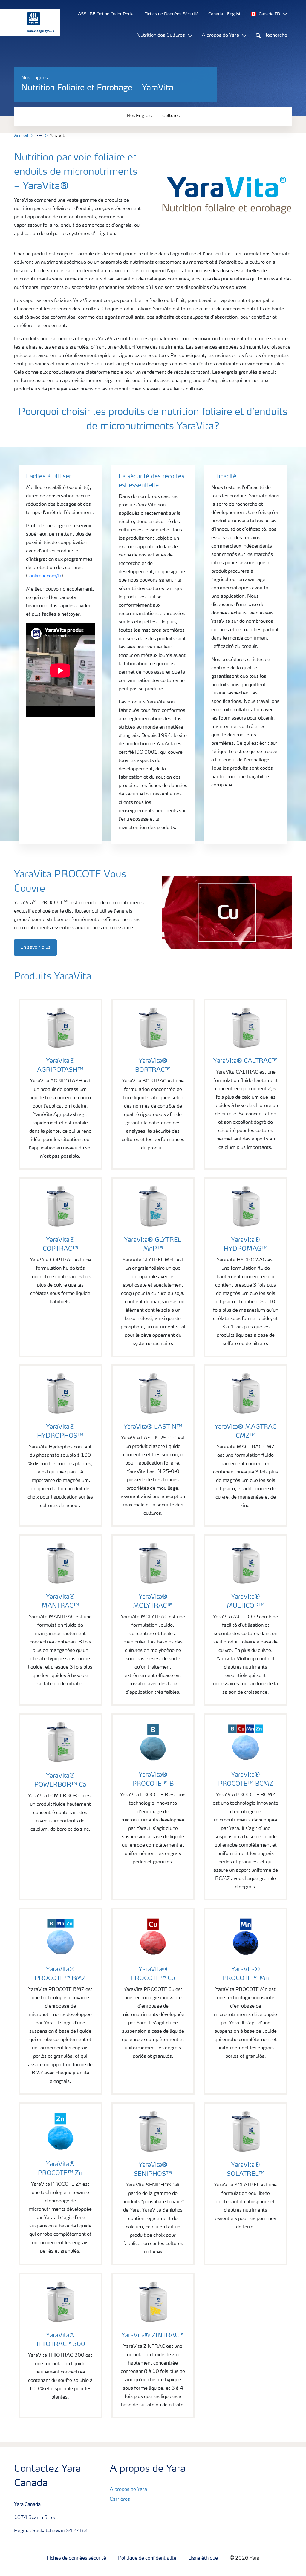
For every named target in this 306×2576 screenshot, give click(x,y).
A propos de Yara (128, 2490)
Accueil (21, 136)
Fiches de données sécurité (76, 2558)
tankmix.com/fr (45, 576)
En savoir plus (35, 947)
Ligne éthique (203, 2558)
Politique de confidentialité (147, 2558)
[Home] (27, 22)
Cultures (171, 116)
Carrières (120, 2500)
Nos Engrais (139, 116)
